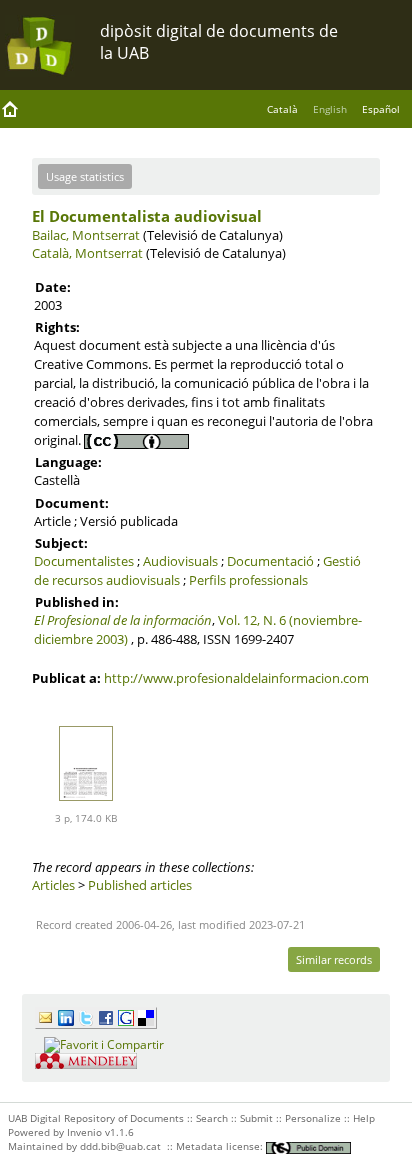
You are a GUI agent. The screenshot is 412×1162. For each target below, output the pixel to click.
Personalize (313, 1118)
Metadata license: (221, 1146)
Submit (256, 1118)
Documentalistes (84, 561)
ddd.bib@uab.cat (120, 1146)
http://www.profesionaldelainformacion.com (236, 678)
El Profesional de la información (123, 620)
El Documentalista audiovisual (147, 216)
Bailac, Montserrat (86, 235)
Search (212, 1118)
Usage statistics (85, 176)
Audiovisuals (180, 561)
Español (381, 109)
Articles (53, 885)
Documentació (270, 561)
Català (282, 109)
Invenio (84, 1132)
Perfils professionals (248, 580)
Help (364, 1118)
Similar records (334, 959)
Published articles (140, 885)
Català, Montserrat (87, 253)
